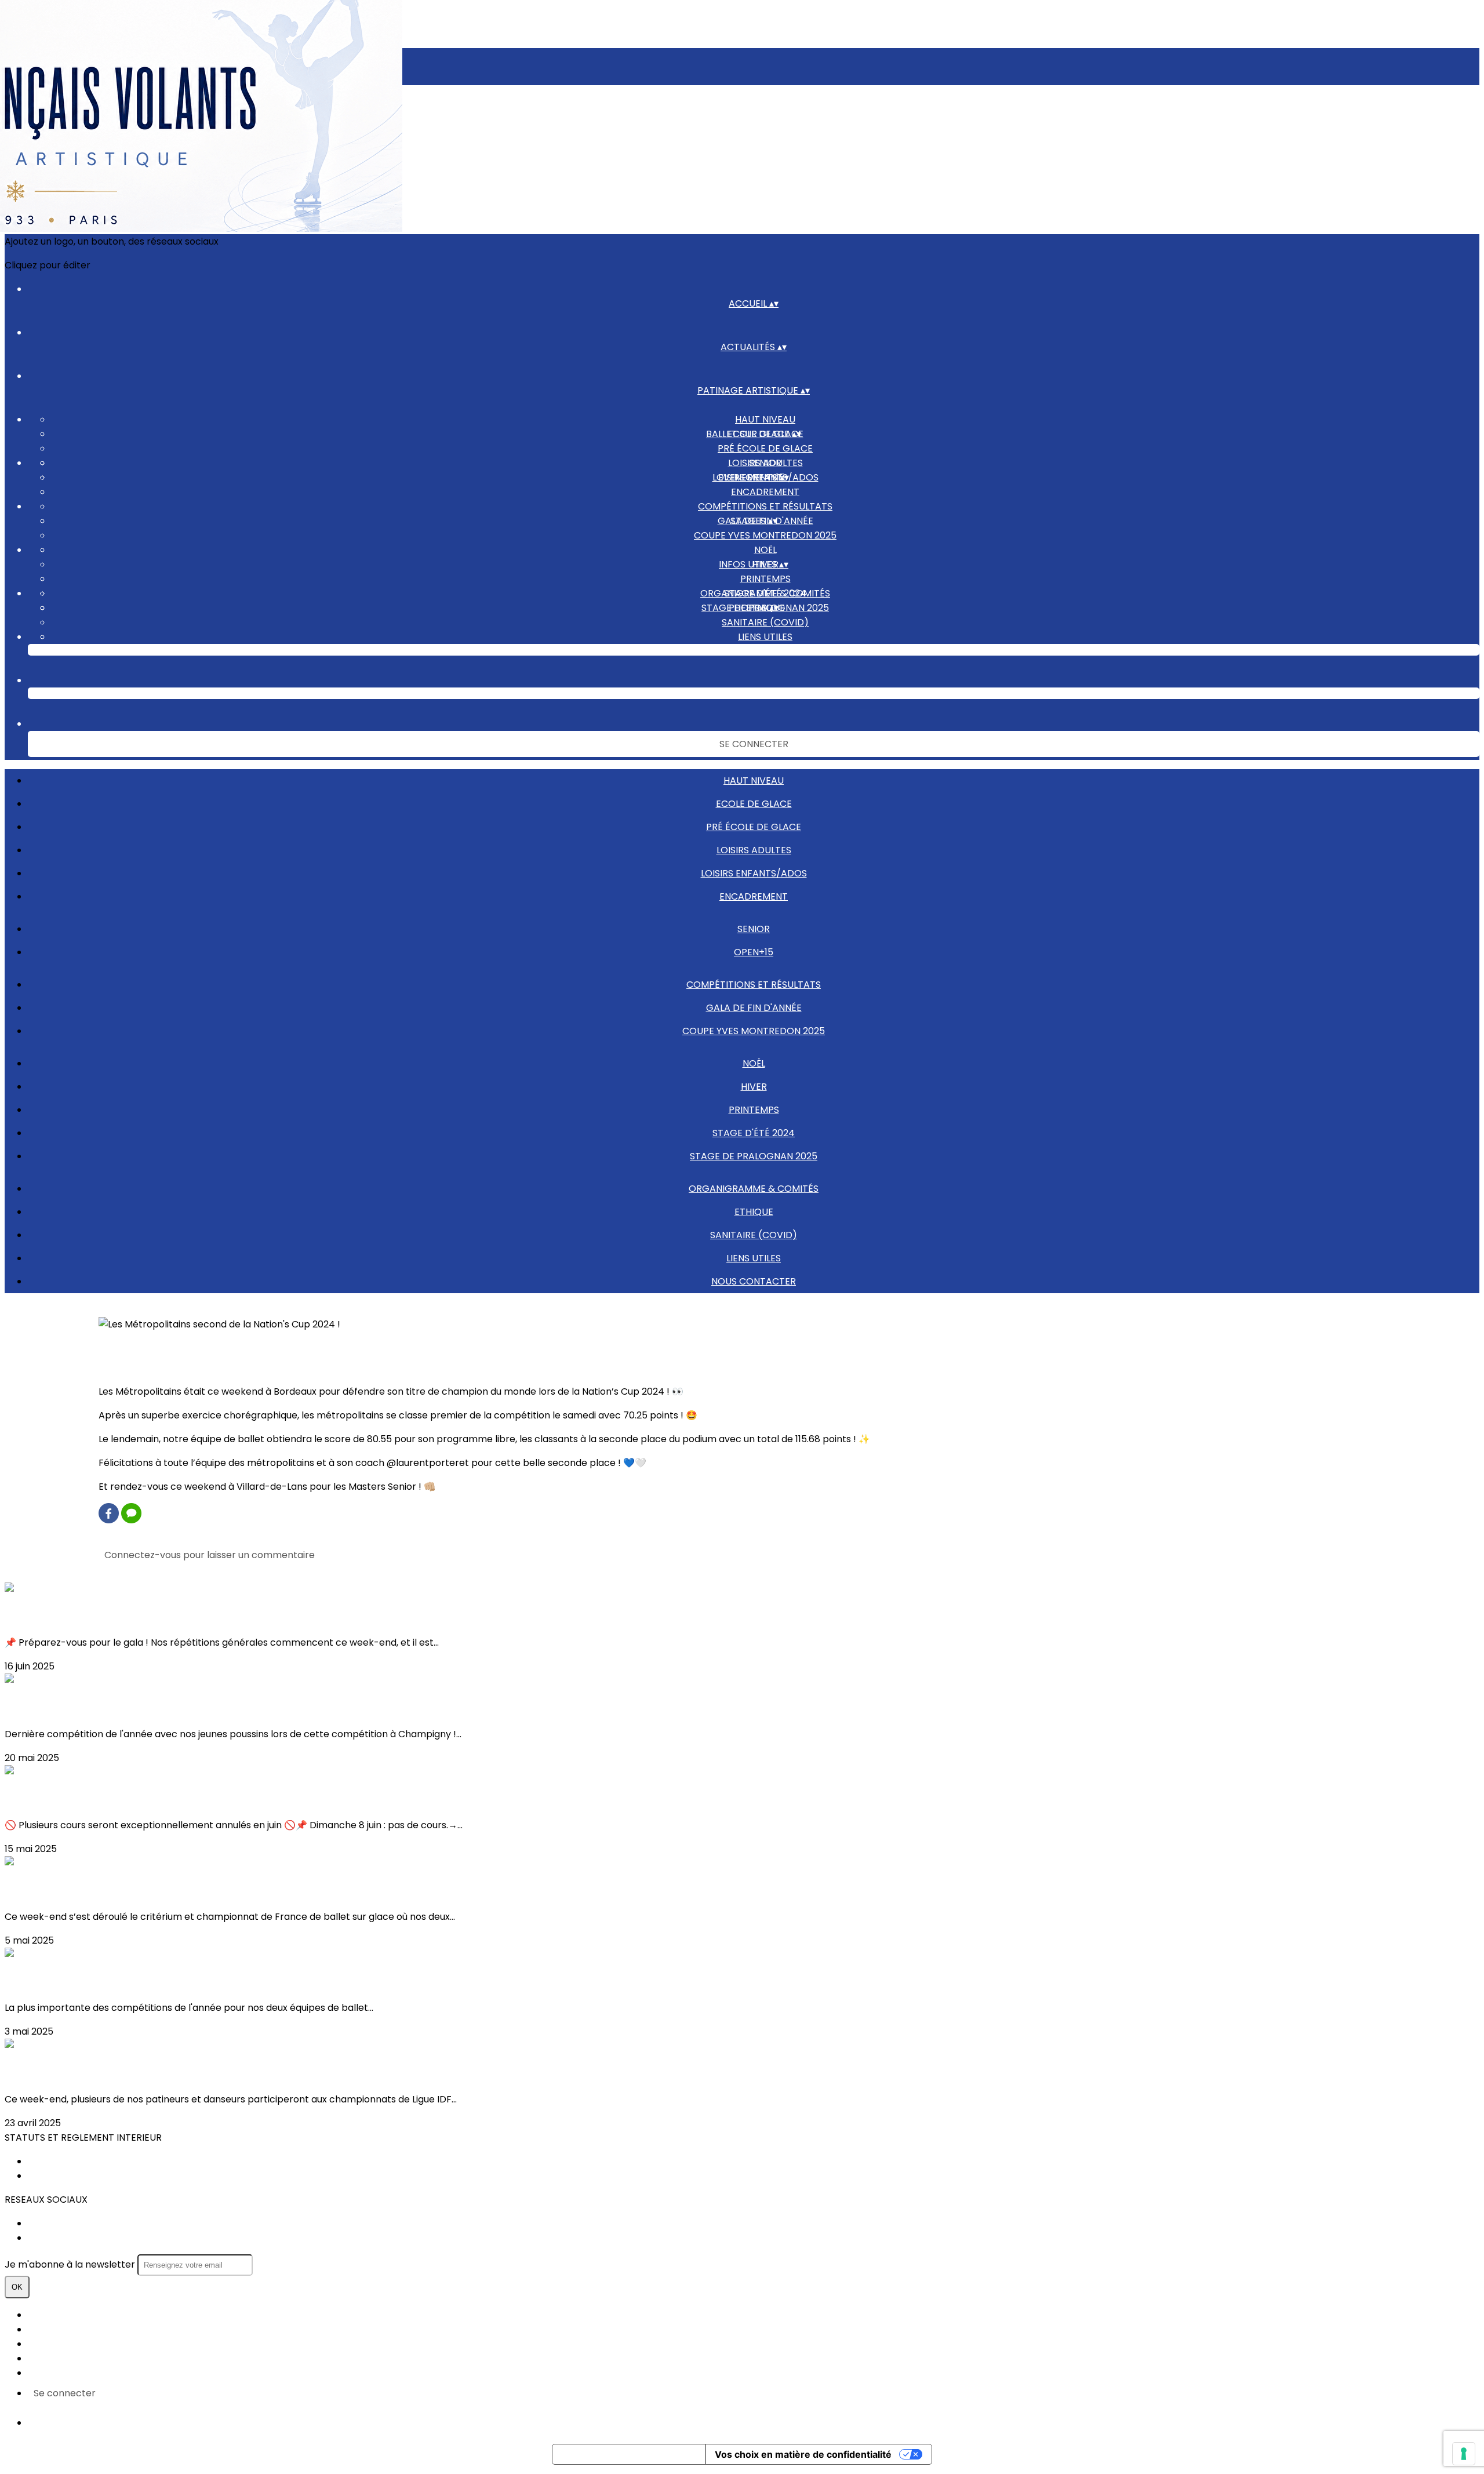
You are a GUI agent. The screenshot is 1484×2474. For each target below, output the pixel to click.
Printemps (765, 579)
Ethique (754, 1212)
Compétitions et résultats (765, 506)
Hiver (754, 1087)
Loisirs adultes (754, 850)
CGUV (41, 2358)
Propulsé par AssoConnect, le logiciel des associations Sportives (173, 2423)
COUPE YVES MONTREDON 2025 (765, 535)
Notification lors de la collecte (629, 2454)
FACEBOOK (53, 2223)
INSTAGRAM (55, 2238)
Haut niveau (765, 419)
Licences (48, 2329)
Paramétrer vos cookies (83, 2373)
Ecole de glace (754, 804)
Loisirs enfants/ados (754, 873)
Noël (765, 550)
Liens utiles (765, 637)
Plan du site (54, 2315)
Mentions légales (66, 2344)
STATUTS (48, 2161)
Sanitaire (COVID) (765, 622)
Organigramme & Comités (765, 593)
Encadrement (765, 492)
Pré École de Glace (765, 448)
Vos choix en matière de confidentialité (803, 2454)
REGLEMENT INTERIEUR (78, 2176)
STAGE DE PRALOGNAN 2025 (754, 1156)
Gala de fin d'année (754, 1008)
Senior (765, 463)
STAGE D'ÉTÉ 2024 (754, 1133)
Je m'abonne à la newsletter (71, 2264)
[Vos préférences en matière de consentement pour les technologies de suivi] (1464, 2454)
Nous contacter (765, 651)
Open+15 (754, 952)
